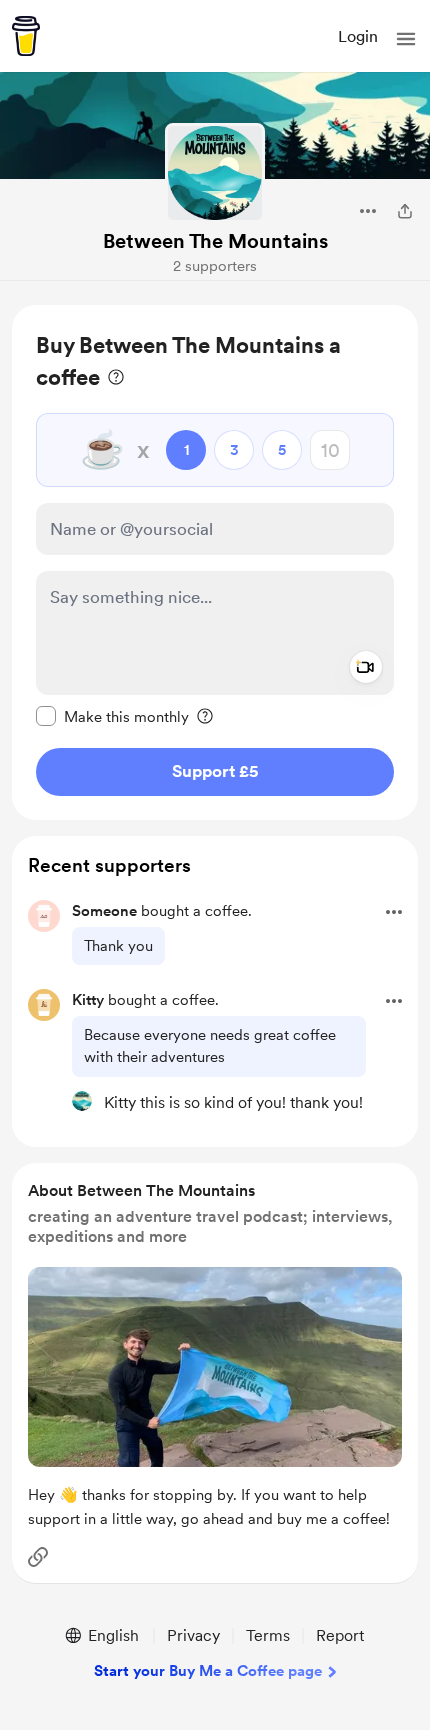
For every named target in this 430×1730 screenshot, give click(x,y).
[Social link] (38, 1557)
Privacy (193, 1635)
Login (358, 36)
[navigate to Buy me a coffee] (26, 36)
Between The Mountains (215, 241)
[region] (215, 562)
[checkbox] (112, 716)
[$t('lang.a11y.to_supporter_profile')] (82, 1101)
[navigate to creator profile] (215, 173)
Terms (268, 1635)
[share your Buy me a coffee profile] (405, 211)
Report (340, 1635)
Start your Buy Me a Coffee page (208, 1671)
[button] (406, 39)
